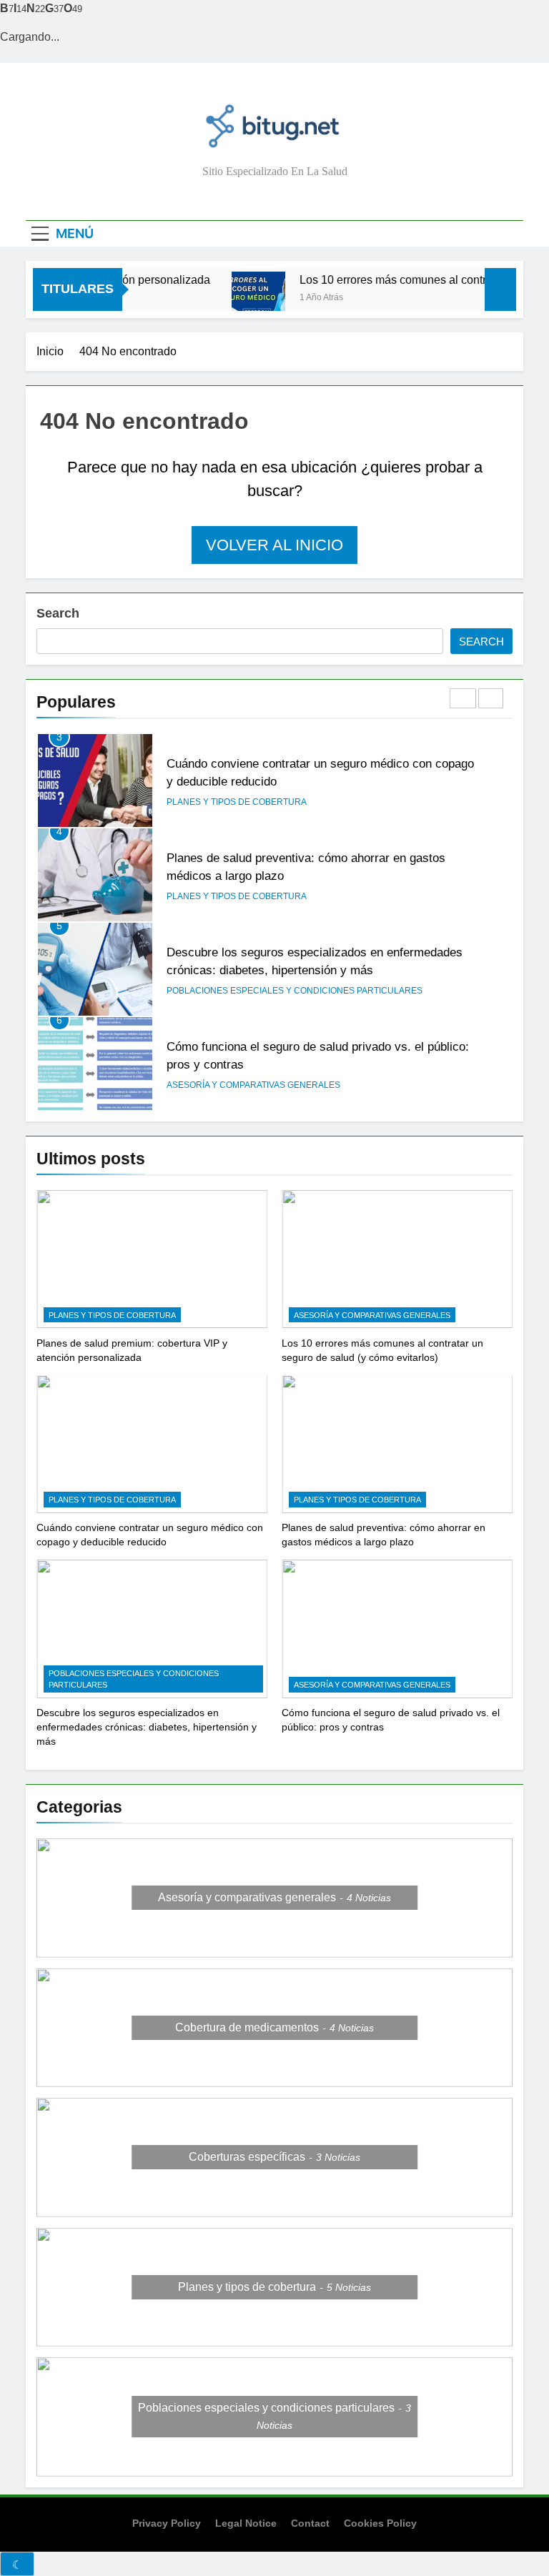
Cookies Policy (380, 2523)
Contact (310, 2523)
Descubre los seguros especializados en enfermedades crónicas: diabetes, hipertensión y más (147, 1727)
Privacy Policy (167, 2523)
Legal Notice (246, 2523)
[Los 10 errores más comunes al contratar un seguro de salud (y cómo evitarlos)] (241, 298)
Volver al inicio (274, 545)
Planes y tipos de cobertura (237, 802)
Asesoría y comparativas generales (253, 1085)
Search (58, 613)
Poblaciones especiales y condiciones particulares (295, 991)
